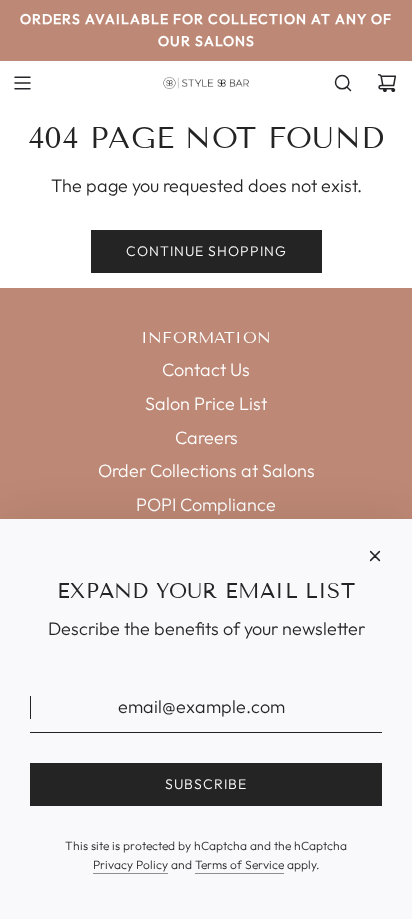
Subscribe (206, 784)
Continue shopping (206, 251)
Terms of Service (239, 864)
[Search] (343, 83)
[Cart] (387, 83)
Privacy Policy (130, 864)
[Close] (375, 556)
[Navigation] (22, 83)
